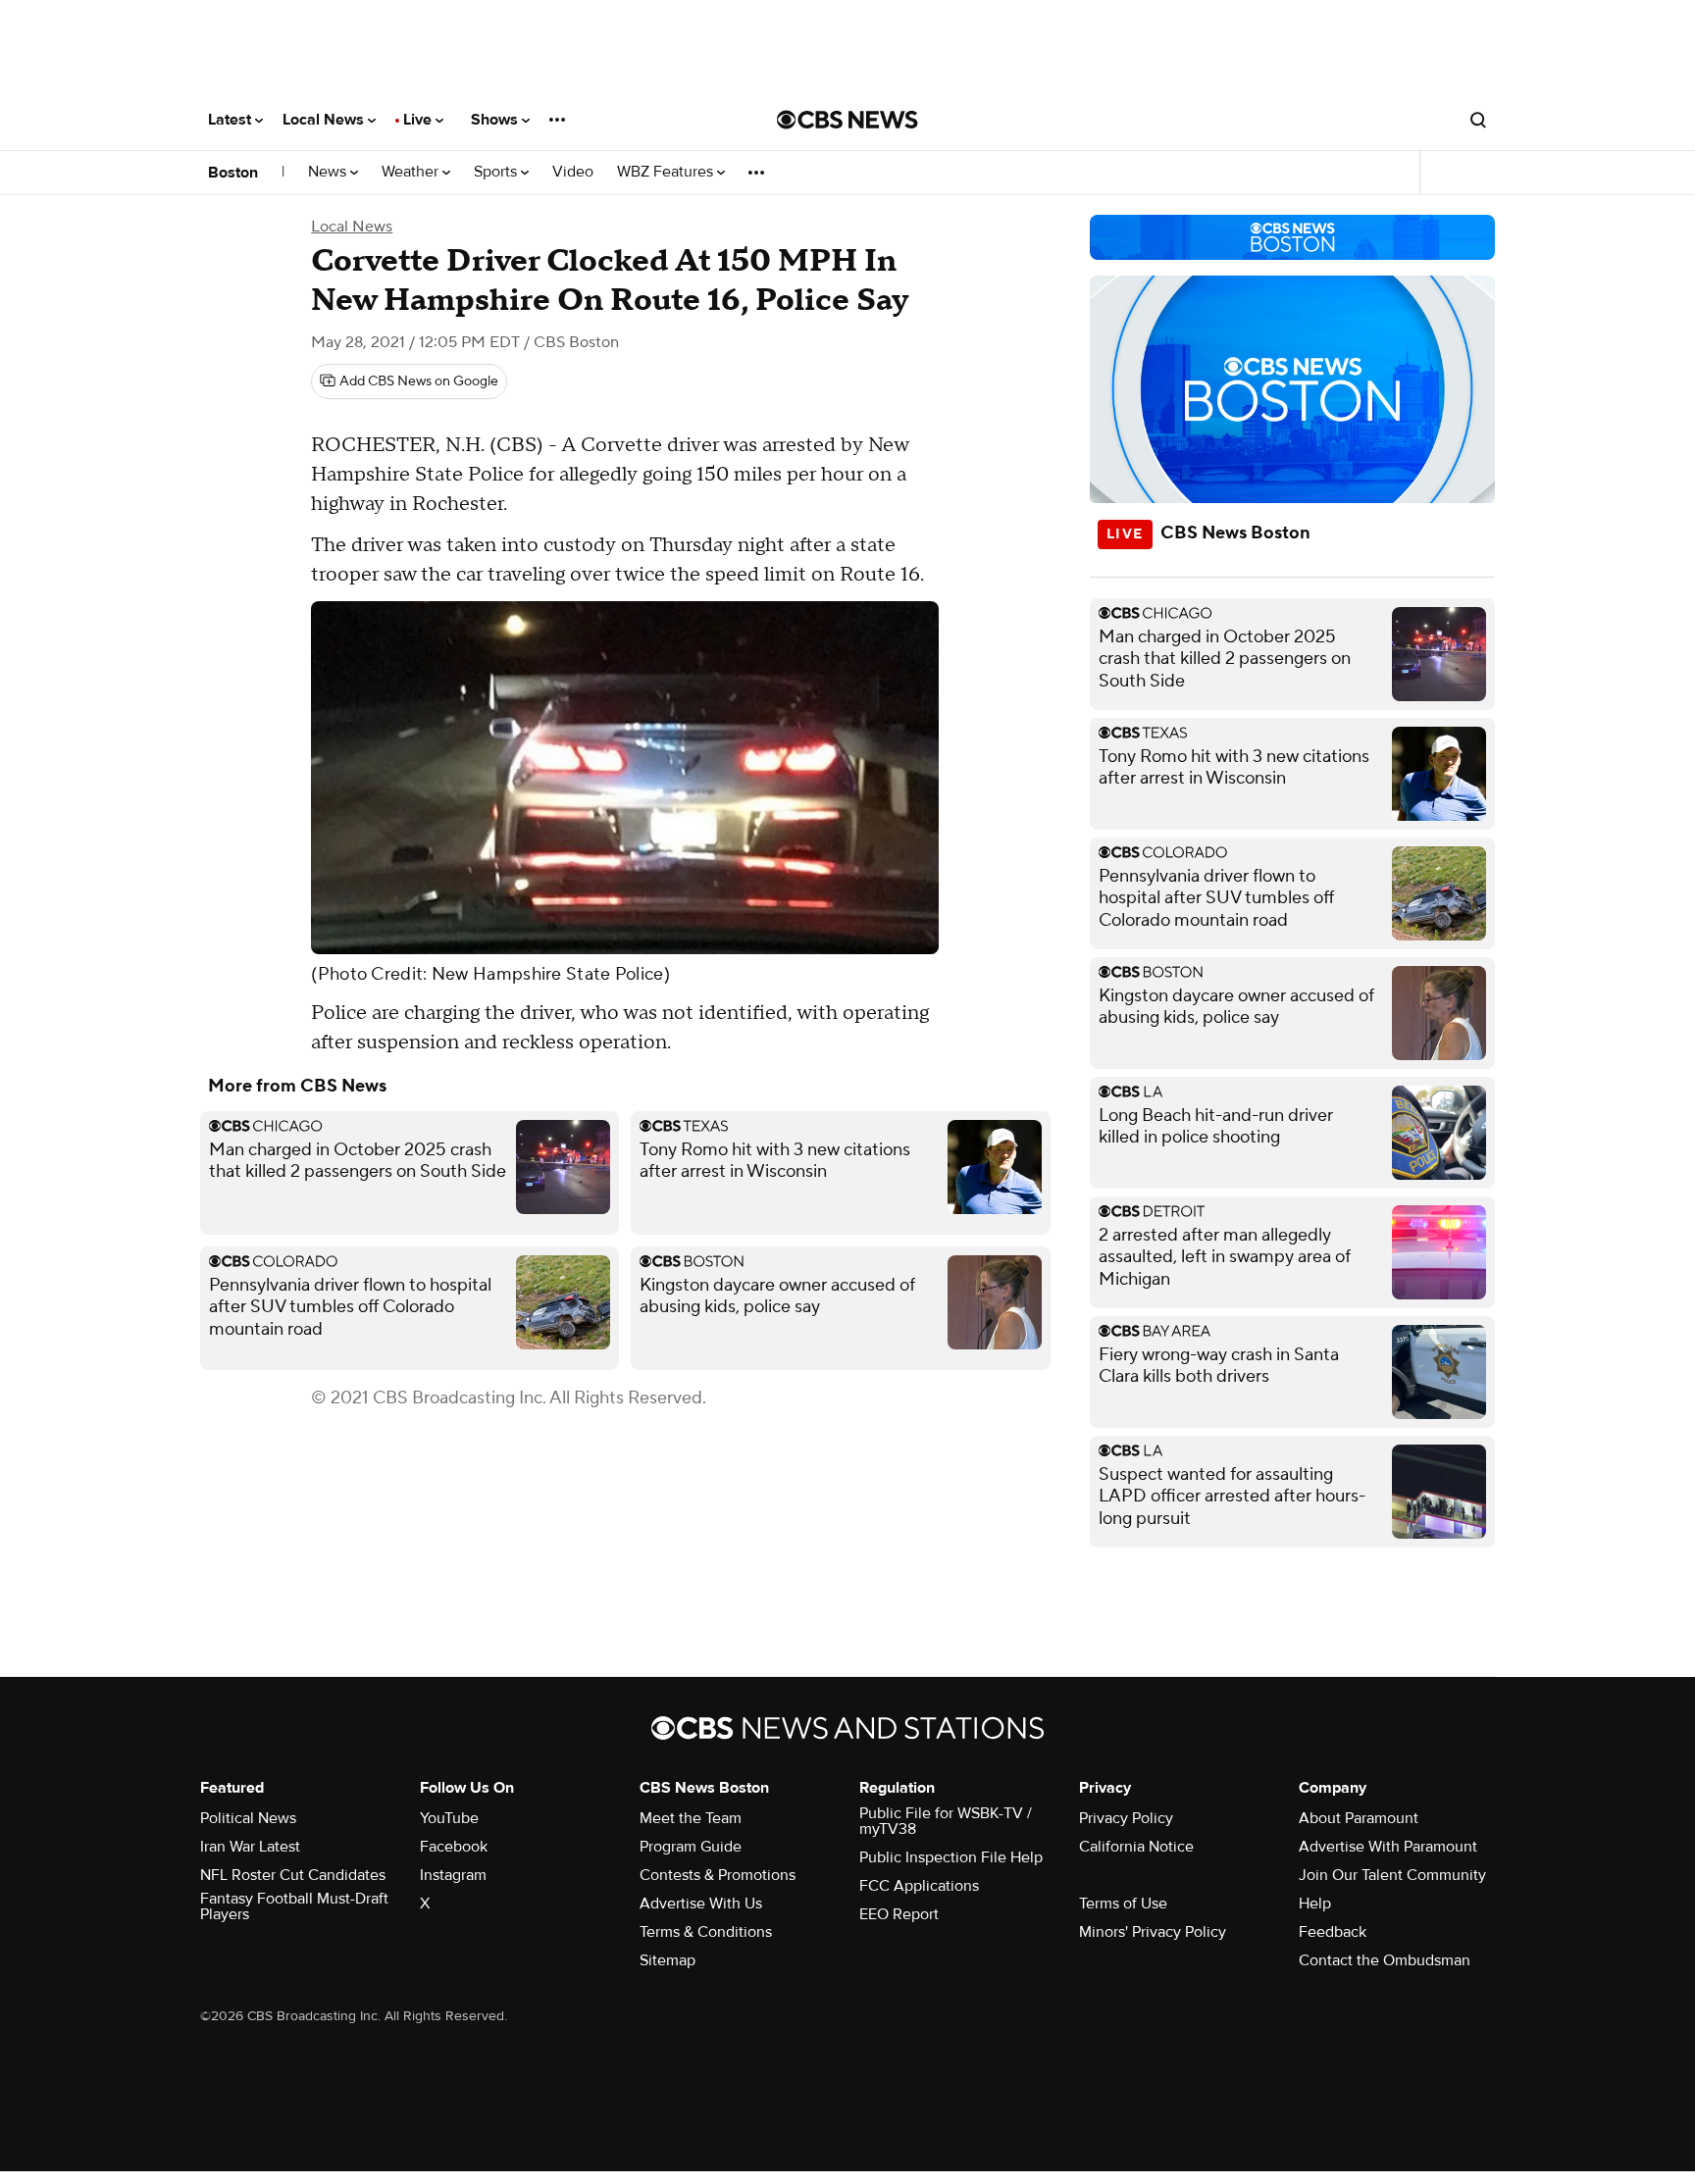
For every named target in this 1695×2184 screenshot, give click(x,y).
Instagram (453, 1875)
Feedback (1333, 1932)
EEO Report (899, 1914)
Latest (231, 120)
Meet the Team (691, 1818)
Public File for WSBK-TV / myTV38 (946, 1821)
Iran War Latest (250, 1847)
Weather (412, 172)
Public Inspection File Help (951, 1857)
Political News (248, 1818)
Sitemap (668, 1960)
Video (573, 172)
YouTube (449, 1818)
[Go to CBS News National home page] (847, 120)
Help (1315, 1904)
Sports (497, 172)
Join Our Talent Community (1392, 1875)
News (329, 172)
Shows (496, 120)
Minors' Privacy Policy (1153, 1932)
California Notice (1136, 1847)
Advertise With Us (701, 1904)
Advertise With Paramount (1388, 1847)
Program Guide (691, 1847)
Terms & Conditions (706, 1932)
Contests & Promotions (718, 1875)
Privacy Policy (1126, 1818)
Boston (233, 173)
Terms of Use (1123, 1904)
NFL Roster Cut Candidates (293, 1875)
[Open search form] (1478, 120)
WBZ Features (667, 172)
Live (419, 120)
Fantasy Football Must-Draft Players (294, 1906)
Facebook (454, 1847)
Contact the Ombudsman (1385, 1960)
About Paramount (1359, 1818)
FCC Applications (919, 1886)
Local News (325, 120)
